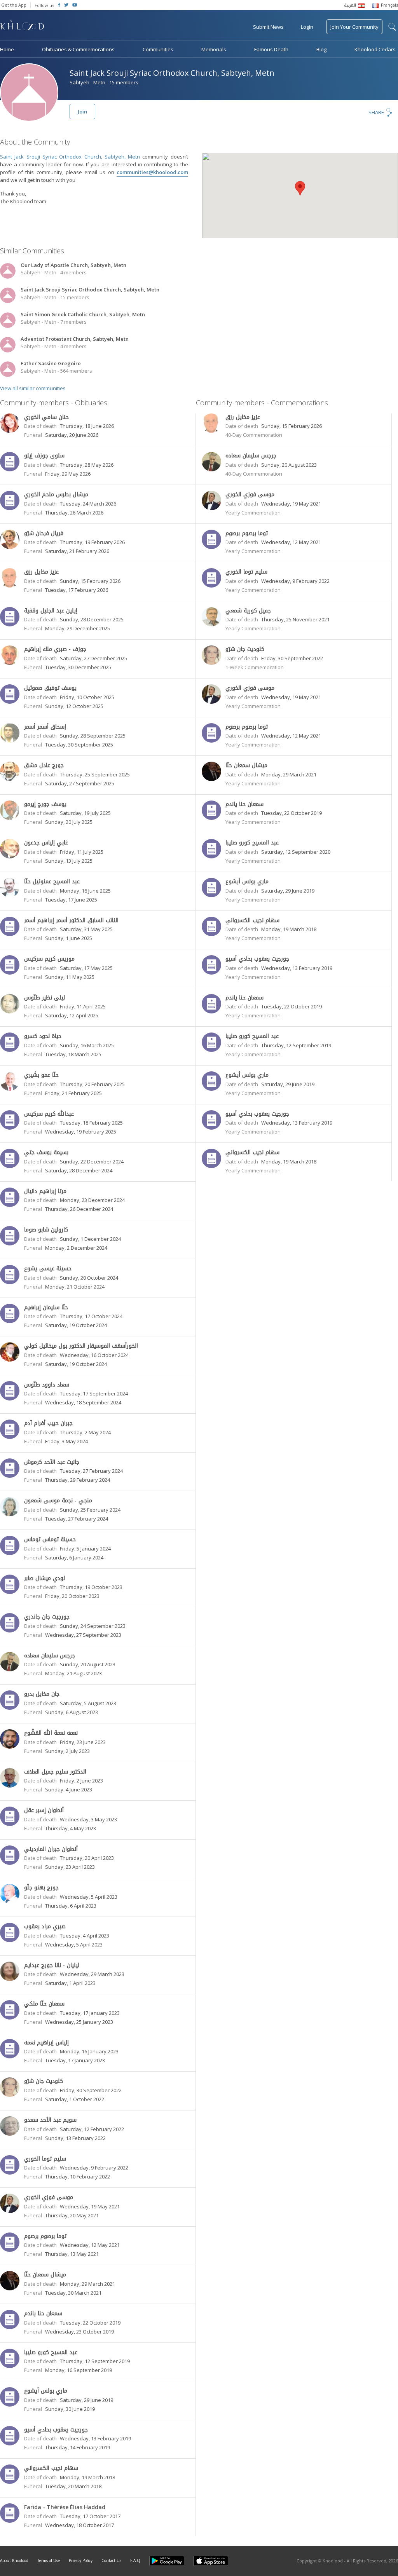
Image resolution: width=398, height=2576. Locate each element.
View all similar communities (33, 388)
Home (7, 49)
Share (376, 112)
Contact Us (111, 2560)
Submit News (268, 27)
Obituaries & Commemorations (78, 49)
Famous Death (271, 49)
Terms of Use (49, 2560)
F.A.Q (135, 2560)
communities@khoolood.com (152, 172)
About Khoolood (14, 2560)
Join (82, 112)
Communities (158, 49)
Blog (321, 49)
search (392, 27)
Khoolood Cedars (375, 49)
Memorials (214, 49)
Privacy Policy (81, 2560)
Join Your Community (354, 27)
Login (307, 27)
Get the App (14, 5)
